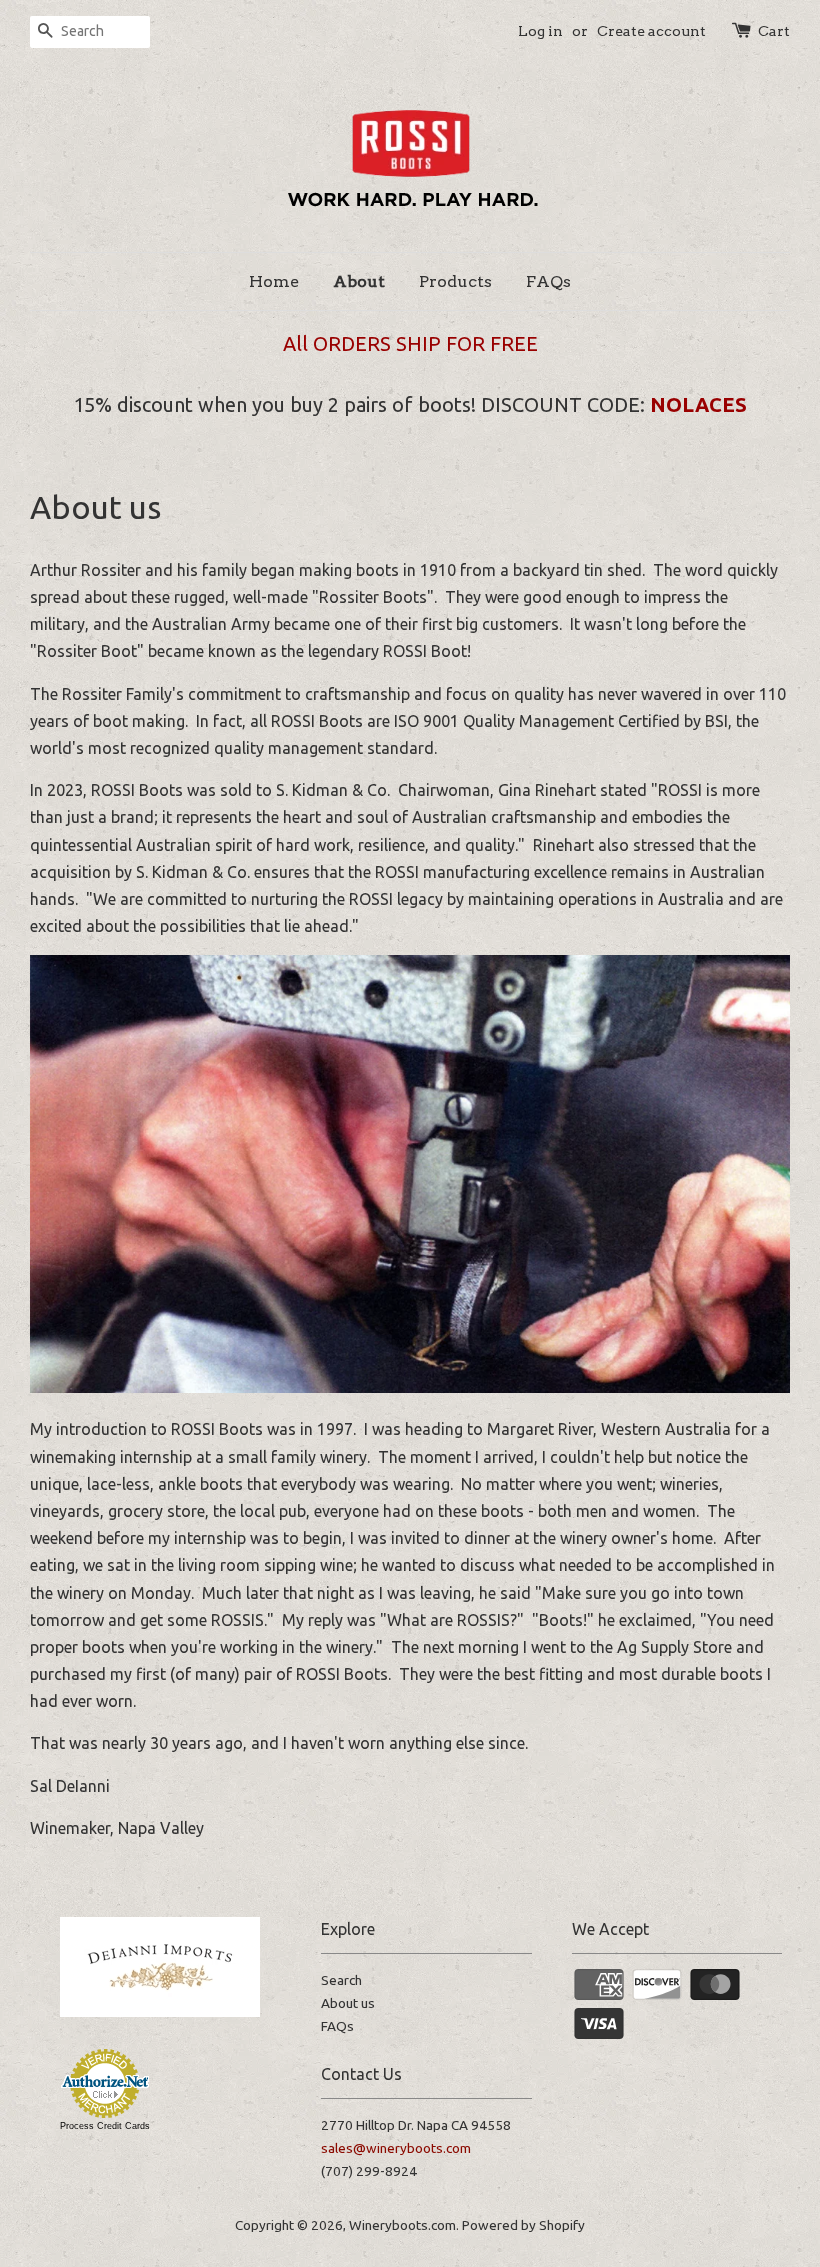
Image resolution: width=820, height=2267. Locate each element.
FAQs (548, 281)
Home (274, 281)
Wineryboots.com (402, 2225)
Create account (651, 31)
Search (341, 1980)
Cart (774, 31)
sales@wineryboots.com (396, 2148)
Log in (540, 31)
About (359, 281)
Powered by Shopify (523, 2225)
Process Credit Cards (105, 2126)
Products (455, 281)
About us (348, 2003)
